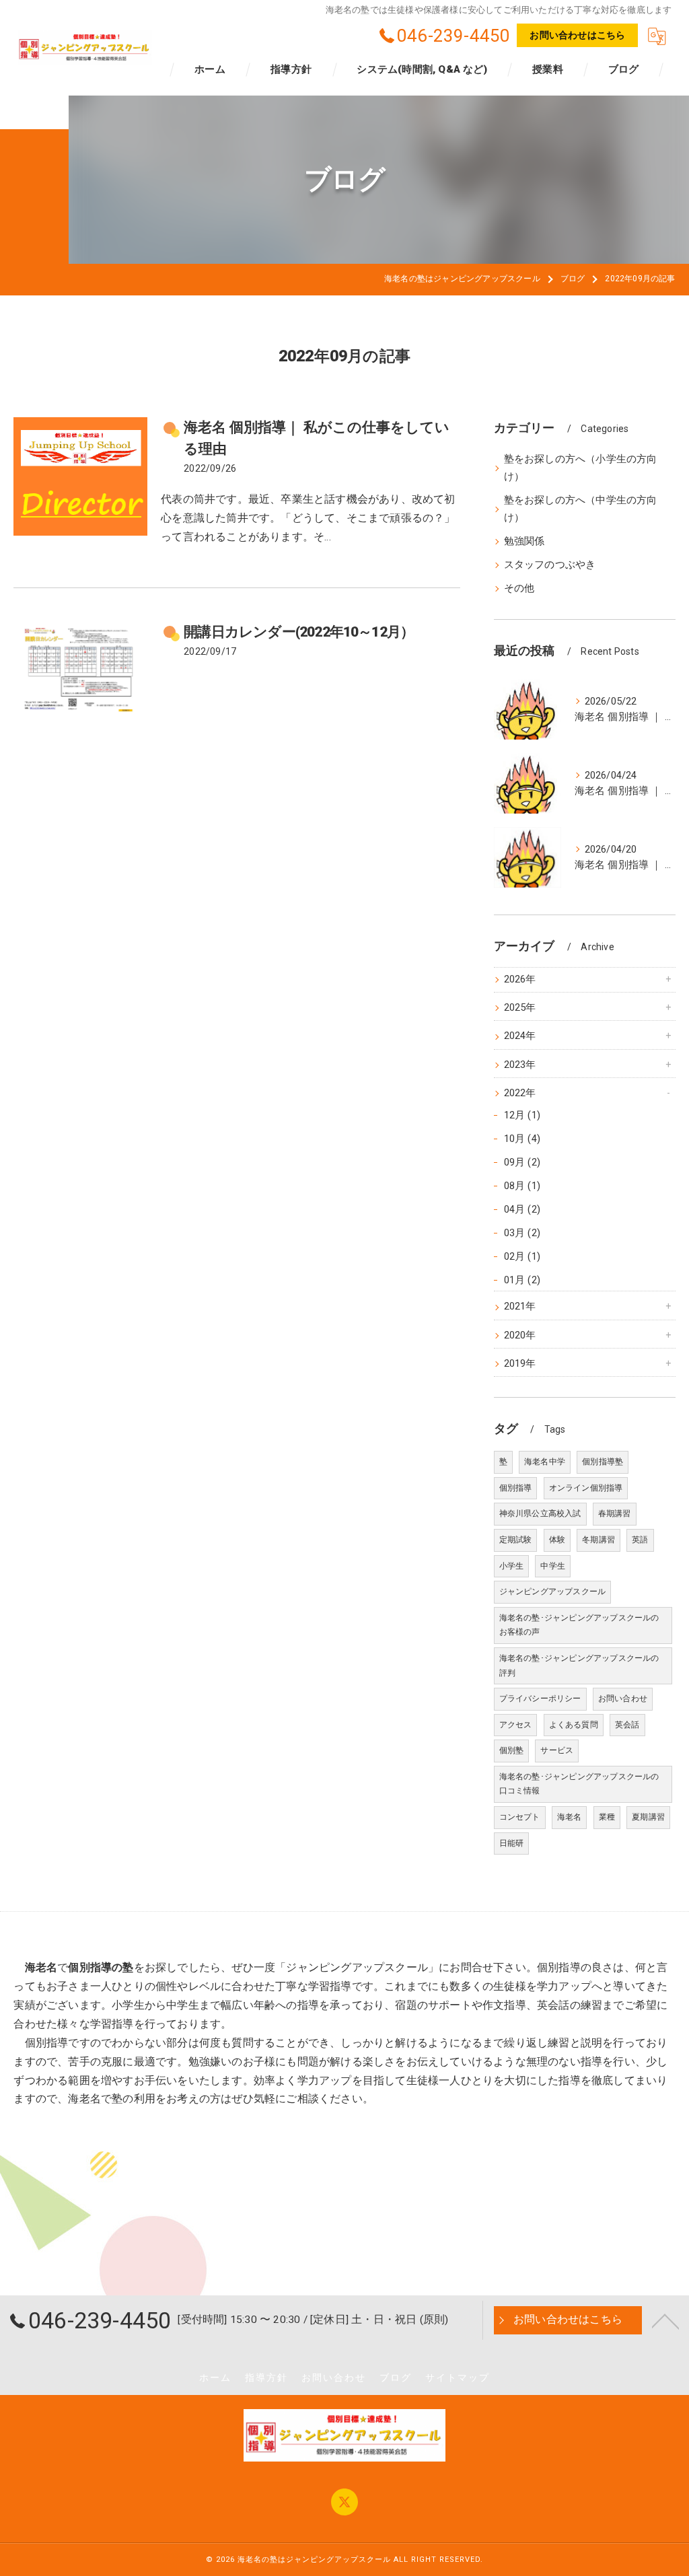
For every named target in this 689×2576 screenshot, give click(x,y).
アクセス (516, 1725)
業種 (607, 1817)
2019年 (520, 1364)
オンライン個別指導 (586, 1488)
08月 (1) (522, 1186)
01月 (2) (522, 1280)
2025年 (520, 1008)
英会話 (627, 1725)
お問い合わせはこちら (577, 35)
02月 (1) (522, 1257)
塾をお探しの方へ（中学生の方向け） (581, 509)
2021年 (520, 1307)
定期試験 (516, 1540)
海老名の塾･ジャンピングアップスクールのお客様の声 (579, 1625)
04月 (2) (522, 1210)
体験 (557, 1540)
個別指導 (516, 1488)
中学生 (553, 1566)
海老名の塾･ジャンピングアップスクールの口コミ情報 (579, 1784)
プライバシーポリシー (540, 1698)
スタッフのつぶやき (550, 565)
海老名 (570, 1817)
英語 (640, 1540)
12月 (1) (522, 1115)
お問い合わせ (623, 1698)
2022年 (520, 1093)
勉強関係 (524, 541)
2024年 (520, 1036)
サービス (557, 1750)
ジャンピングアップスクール (553, 1591)
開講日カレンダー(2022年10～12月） (299, 632)
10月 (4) (522, 1139)
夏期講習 (648, 1817)
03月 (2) (522, 1233)
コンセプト (520, 1817)
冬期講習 (599, 1540)
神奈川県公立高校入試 (540, 1513)
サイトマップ (458, 2377)
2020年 (520, 1335)
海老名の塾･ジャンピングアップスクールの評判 (579, 1666)
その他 (519, 588)
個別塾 (512, 1750)
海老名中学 (545, 1462)
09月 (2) (522, 1162)
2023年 (520, 1065)
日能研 (512, 1843)
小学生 (512, 1566)
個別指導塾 (603, 1462)
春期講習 (615, 1513)
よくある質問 (574, 1725)
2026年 (520, 979)
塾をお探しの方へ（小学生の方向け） (581, 468)
